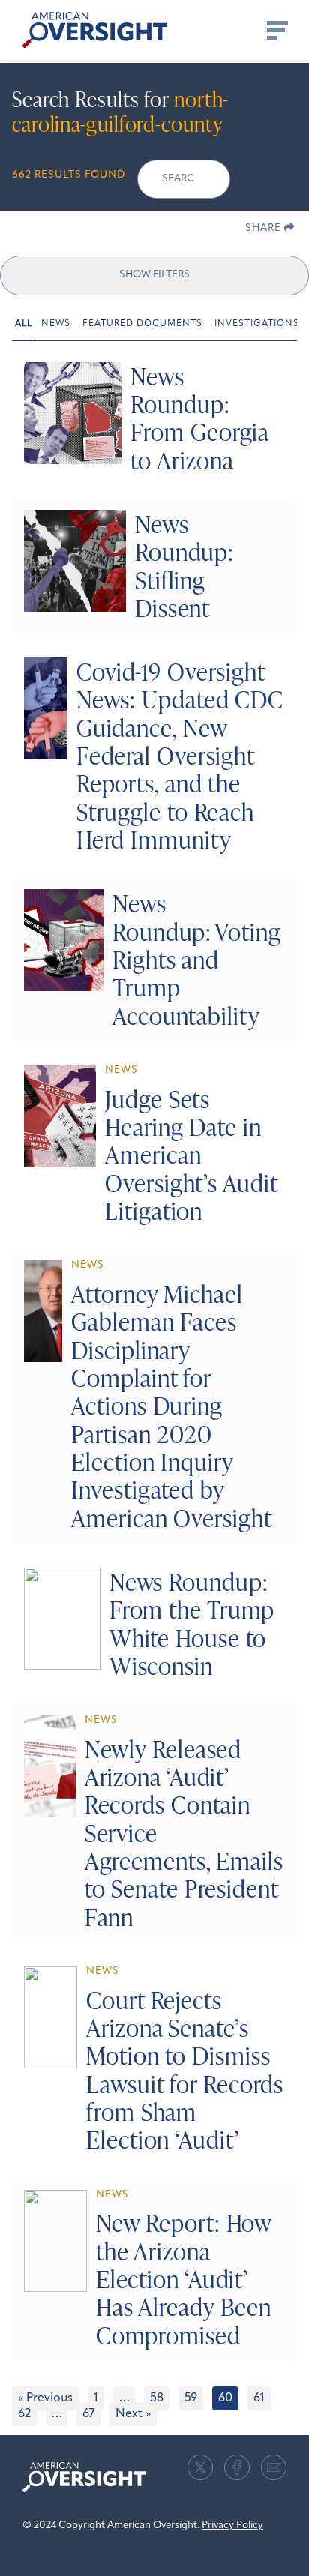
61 (259, 2398)
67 (88, 2414)
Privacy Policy (232, 2525)
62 (24, 2414)
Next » (133, 2414)
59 (191, 2398)
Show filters (154, 275)
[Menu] (276, 30)
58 (157, 2398)
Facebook (237, 2467)
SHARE (265, 228)
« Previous (45, 2398)
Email (274, 2467)
